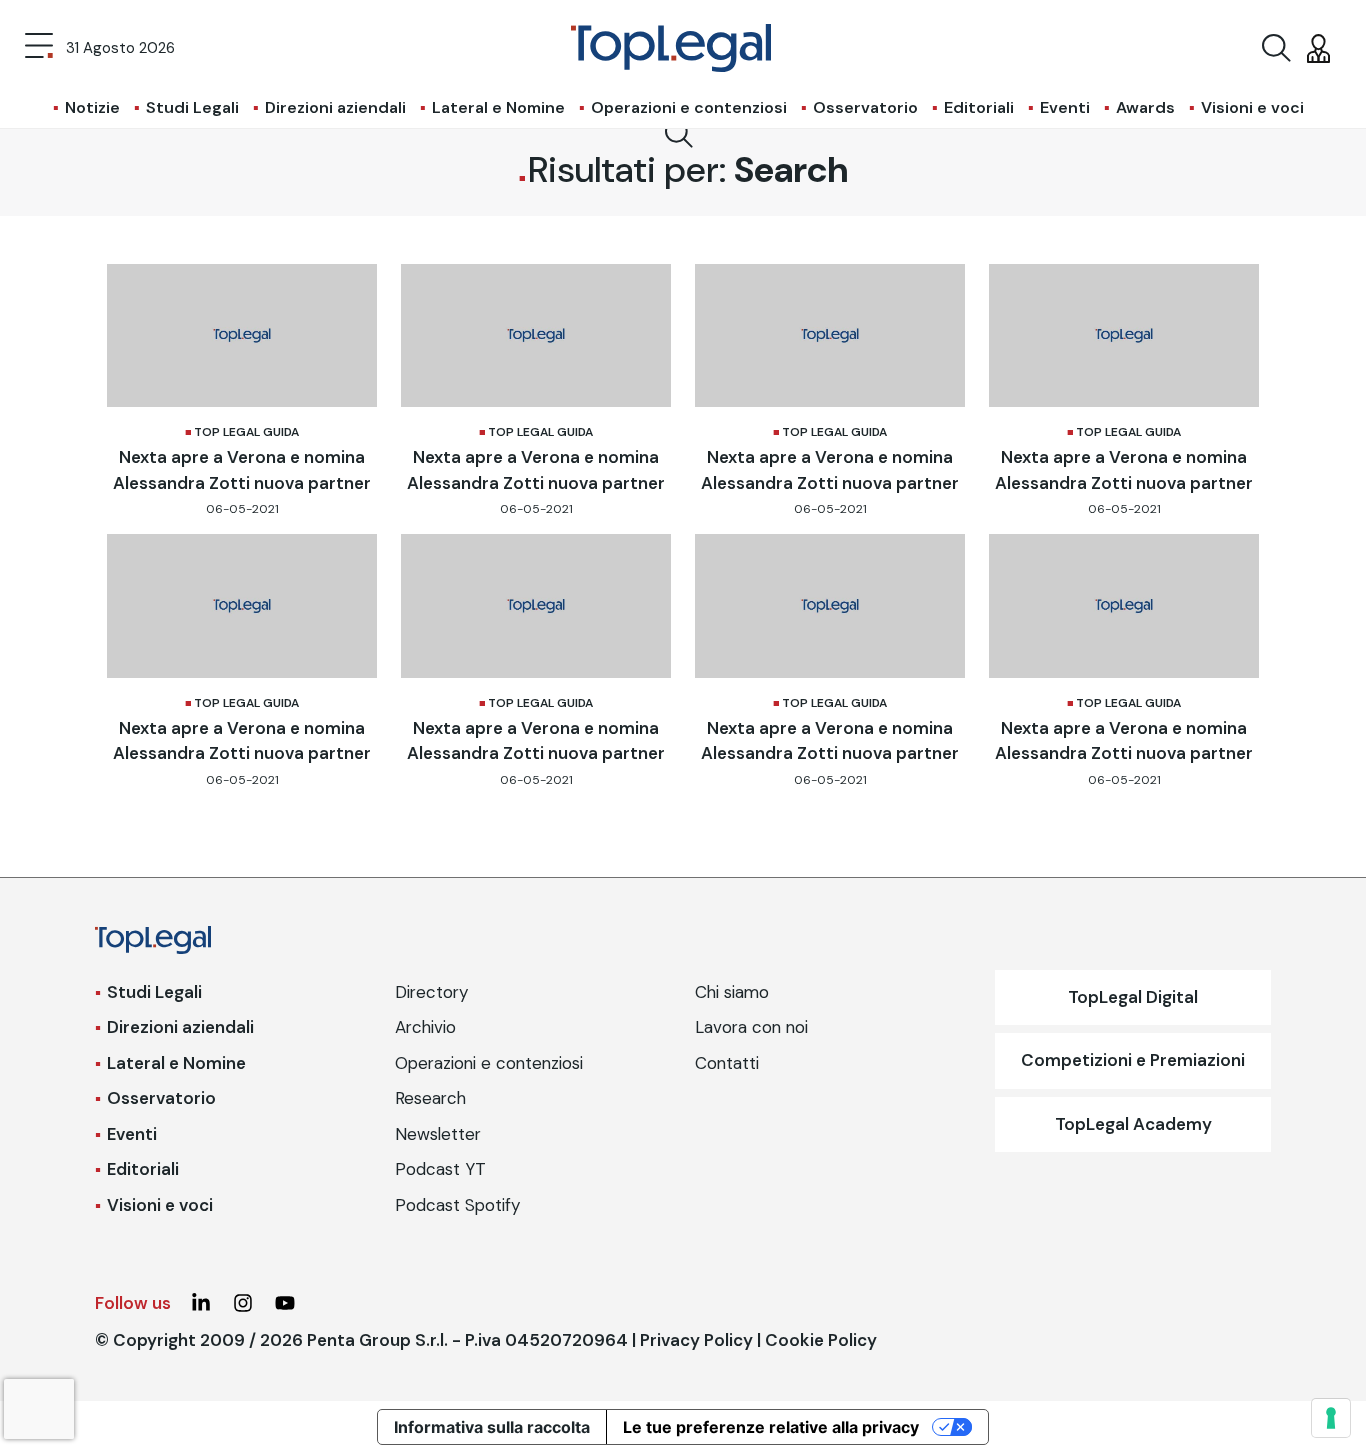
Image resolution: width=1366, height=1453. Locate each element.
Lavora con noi (751, 1027)
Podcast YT (440, 1169)
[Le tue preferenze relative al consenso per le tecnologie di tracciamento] (1331, 1418)
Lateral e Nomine (498, 107)
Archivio (425, 1027)
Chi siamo (732, 992)
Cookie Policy (821, 1340)
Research (430, 1098)
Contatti (727, 1063)
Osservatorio (865, 107)
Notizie (92, 107)
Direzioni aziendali (335, 107)
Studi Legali (192, 107)
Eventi (1065, 107)
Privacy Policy (696, 1340)
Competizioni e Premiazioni (1133, 1060)
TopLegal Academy (1133, 1124)
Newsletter (438, 1134)
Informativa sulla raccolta (492, 1427)
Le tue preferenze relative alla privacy (771, 1427)
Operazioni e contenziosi (689, 107)
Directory (431, 992)
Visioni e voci (1252, 107)
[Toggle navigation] (39, 48)
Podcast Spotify (457, 1205)
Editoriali (979, 107)
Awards (1145, 107)
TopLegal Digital (1133, 997)
